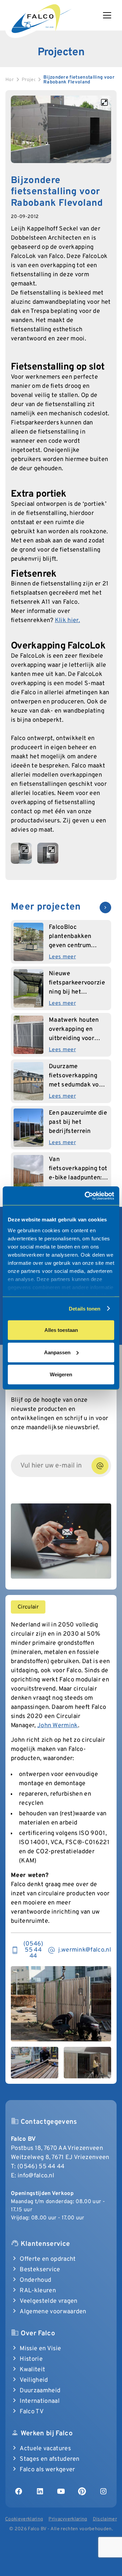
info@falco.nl (36, 2176)
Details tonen (85, 1308)
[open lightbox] (61, 129)
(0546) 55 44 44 (41, 2167)
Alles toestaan (61, 1330)
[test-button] (100, 1466)
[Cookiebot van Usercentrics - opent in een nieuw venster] (86, 1196)
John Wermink (58, 1726)
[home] (41, 17)
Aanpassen (57, 1352)
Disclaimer (105, 2519)
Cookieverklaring (24, 2519)
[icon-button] (105, 907)
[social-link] (19, 2491)
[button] (110, 15)
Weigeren (61, 1374)
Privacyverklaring (68, 2519)
